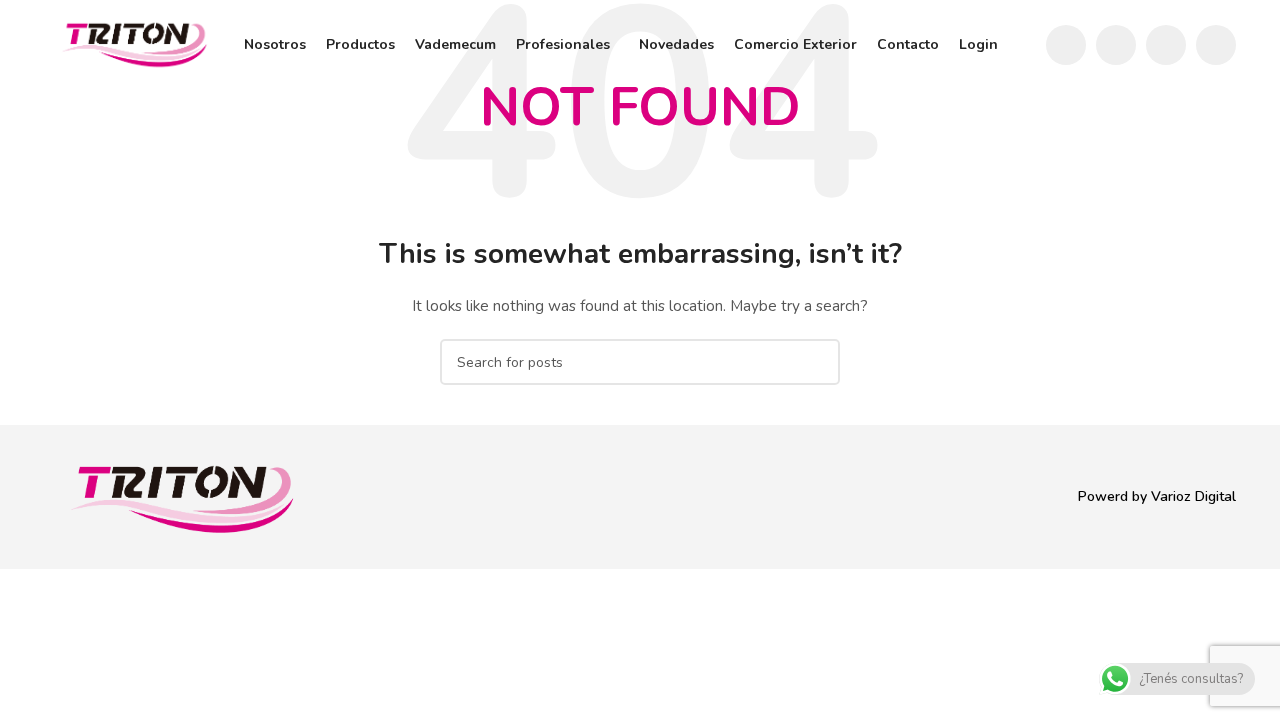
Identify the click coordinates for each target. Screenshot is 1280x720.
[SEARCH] (817, 362)
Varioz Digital (1193, 496)
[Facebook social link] (1066, 45)
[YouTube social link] (1166, 45)
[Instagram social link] (1116, 45)
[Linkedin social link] (1216, 45)
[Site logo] (134, 43)
